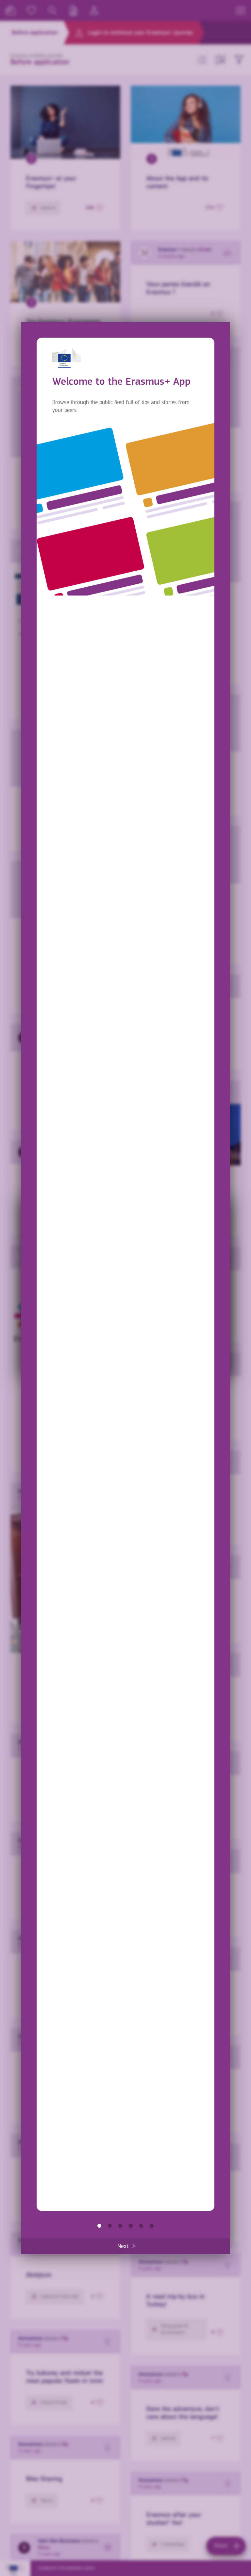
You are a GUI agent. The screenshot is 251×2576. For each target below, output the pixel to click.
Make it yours (131, 2226)
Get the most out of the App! (152, 2226)
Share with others (120, 2226)
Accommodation (141, 2226)
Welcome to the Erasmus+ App (99, 2226)
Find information (110, 2226)
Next (123, 2246)
